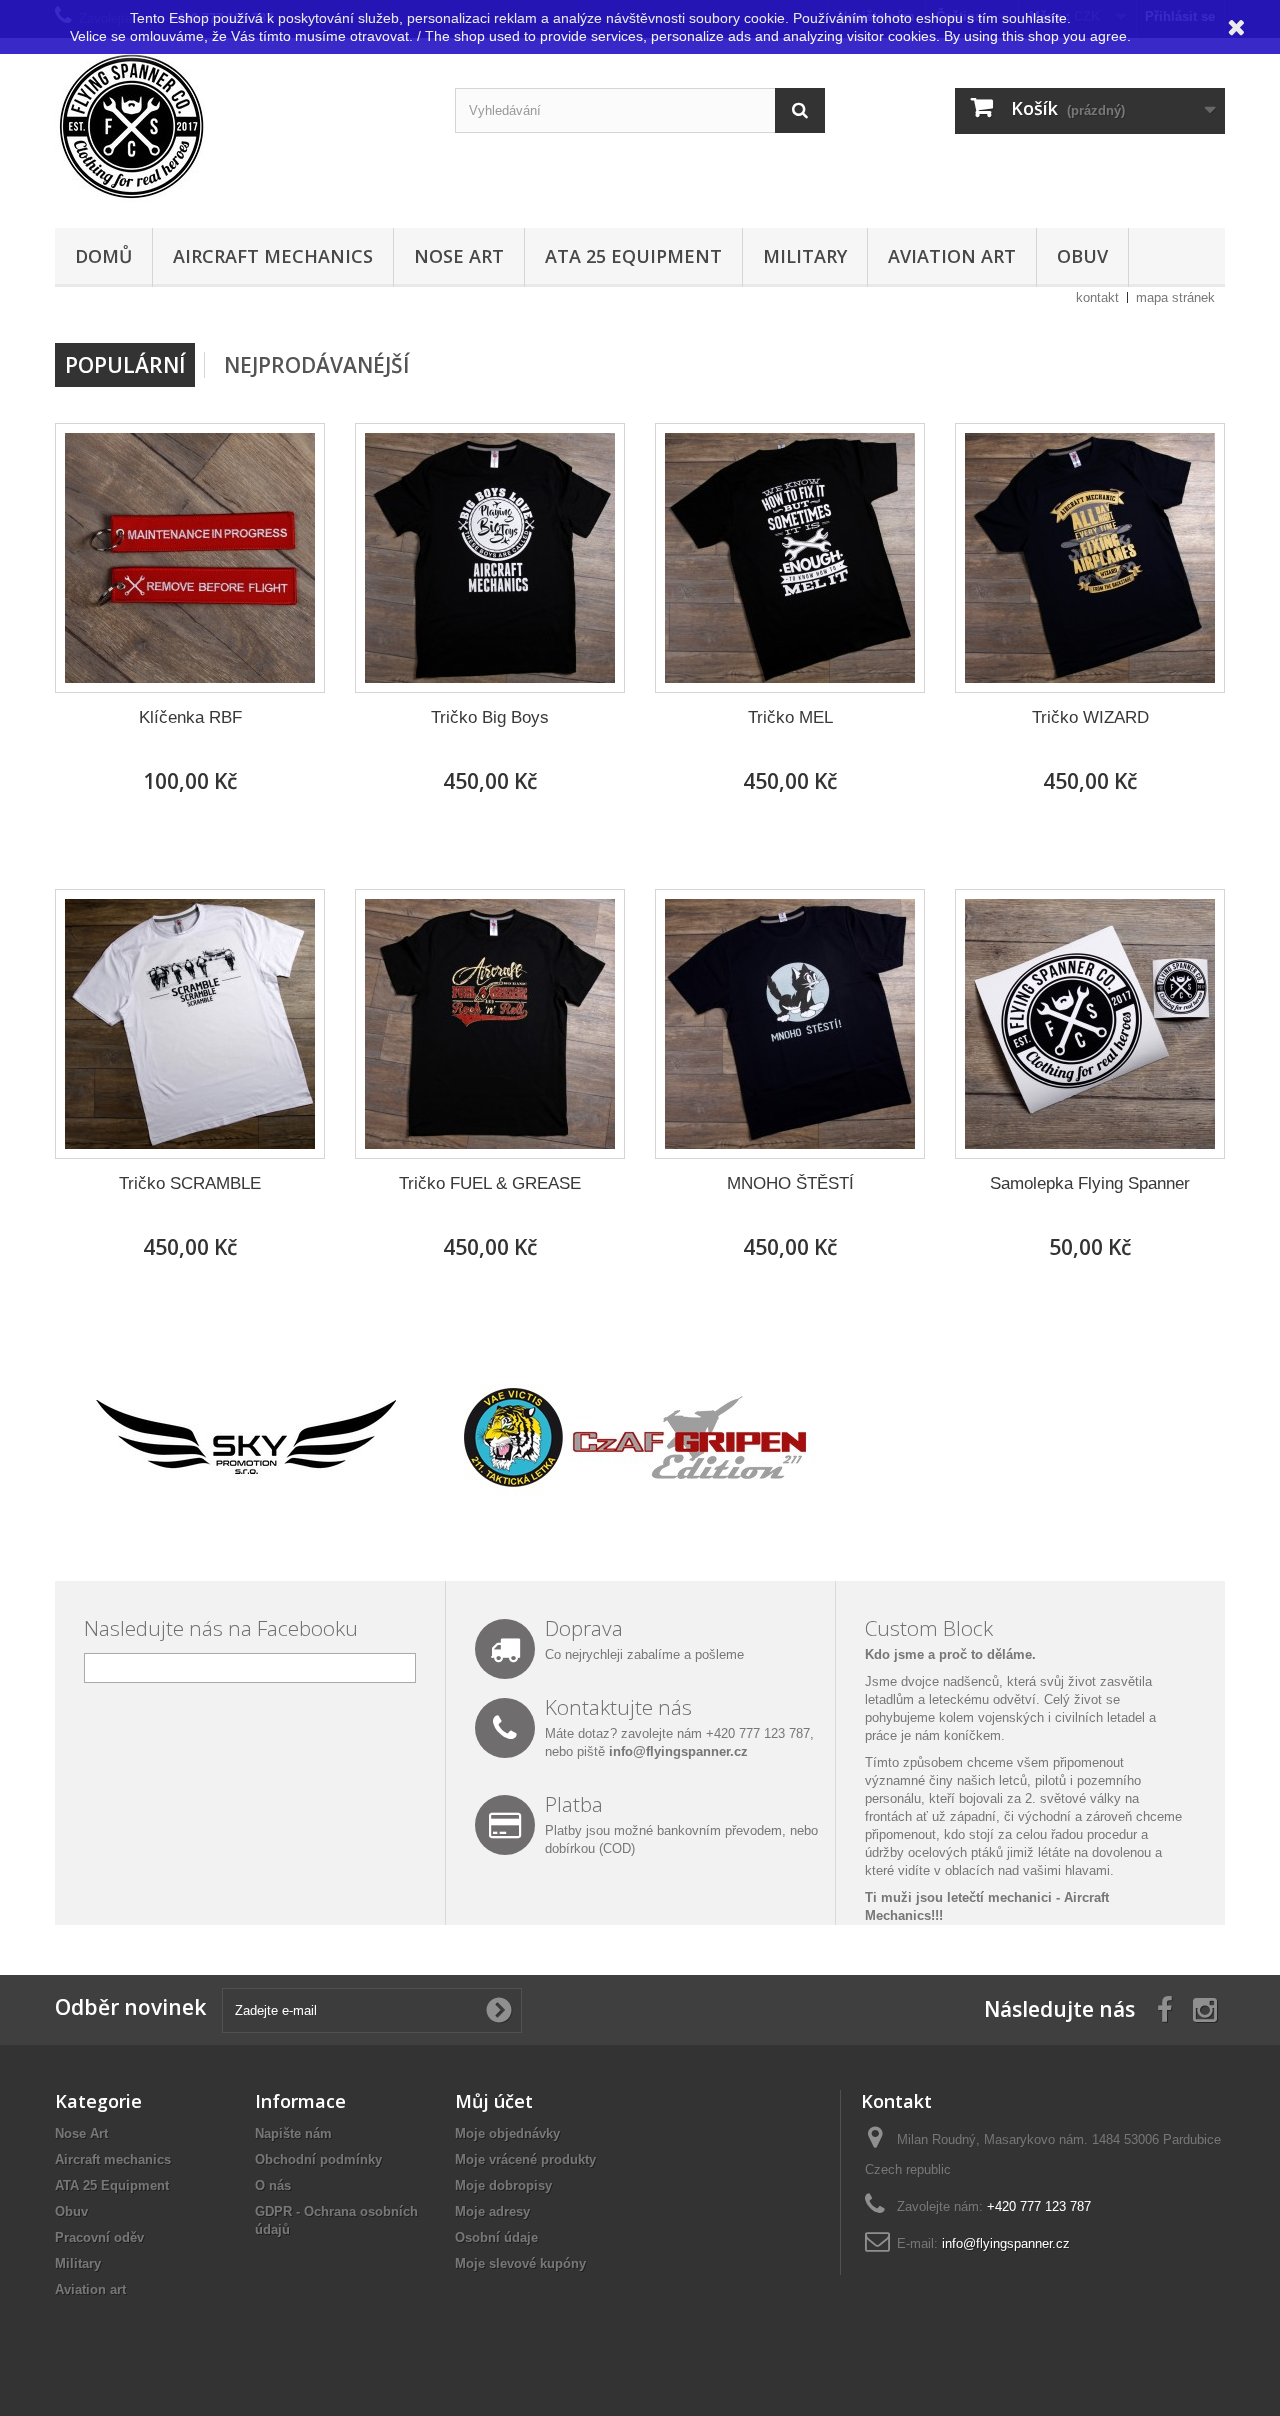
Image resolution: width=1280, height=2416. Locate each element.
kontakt (1097, 297)
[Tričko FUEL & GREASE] (490, 1024)
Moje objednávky (507, 2133)
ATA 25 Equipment (633, 256)
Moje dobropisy (503, 2185)
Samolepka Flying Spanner (1090, 1183)
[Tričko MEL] (790, 558)
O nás (273, 2185)
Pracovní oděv (99, 2237)
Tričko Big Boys (490, 717)
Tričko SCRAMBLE (190, 1183)
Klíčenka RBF (190, 717)
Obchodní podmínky (318, 2159)
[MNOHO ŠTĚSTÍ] (790, 1024)
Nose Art (459, 256)
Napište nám (293, 2133)
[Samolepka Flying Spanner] (1090, 1024)
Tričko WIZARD (1090, 717)
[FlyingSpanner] (240, 128)
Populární (125, 365)
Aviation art (952, 256)
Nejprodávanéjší (316, 365)
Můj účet (494, 2101)
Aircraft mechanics (273, 256)
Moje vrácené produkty (525, 2159)
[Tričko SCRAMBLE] (190, 1024)
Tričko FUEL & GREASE (490, 1183)
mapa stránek (1175, 297)
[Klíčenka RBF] (190, 558)
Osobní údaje (496, 2237)
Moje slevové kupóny (520, 2263)
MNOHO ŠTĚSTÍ (790, 1183)
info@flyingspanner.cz (678, 1751)
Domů (103, 256)
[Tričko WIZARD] (1090, 558)
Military (805, 256)
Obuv (1082, 256)
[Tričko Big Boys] (490, 558)
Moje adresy (492, 2211)
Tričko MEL (790, 717)
